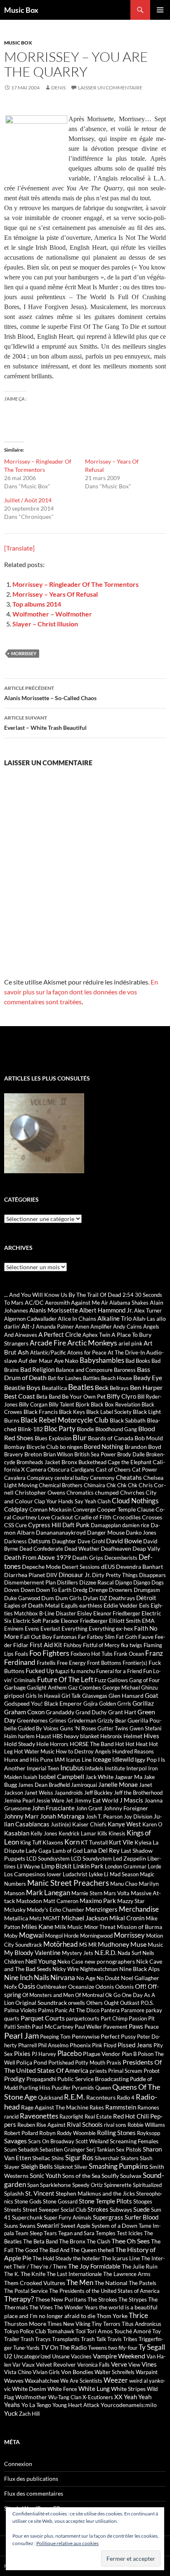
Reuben (26, 2125)
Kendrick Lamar (77, 1833)
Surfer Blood (142, 2217)
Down (28, 1590)
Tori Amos (100, 2331)
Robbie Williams (146, 2125)
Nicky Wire (66, 1969)
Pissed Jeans (135, 2045)
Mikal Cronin (127, 1918)
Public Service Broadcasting (93, 2079)
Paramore (133, 2010)
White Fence (62, 2389)
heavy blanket (81, 1736)
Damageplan (106, 1525)
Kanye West (124, 1824)
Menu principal (160, 10)
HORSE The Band (92, 1744)
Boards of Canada (111, 1438)
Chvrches (132, 1492)
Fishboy (73, 1645)
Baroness (125, 1370)
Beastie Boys (22, 1387)
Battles (91, 1378)
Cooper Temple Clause (126, 1509)
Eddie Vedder (121, 1605)
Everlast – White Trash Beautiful (45, 723)
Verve (119, 2364)
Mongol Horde (62, 1936)
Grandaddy (60, 1712)
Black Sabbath (128, 1420)
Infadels (94, 1768)
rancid (11, 2117)
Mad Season (124, 1874)
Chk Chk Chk (122, 1485)
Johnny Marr (21, 1816)
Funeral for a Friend (119, 1671)
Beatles (81, 1387)
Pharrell (27, 2045)
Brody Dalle (131, 1454)
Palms (46, 2010)
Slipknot (64, 2167)
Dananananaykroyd (61, 1532)
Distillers (67, 1582)
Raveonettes (39, 2116)
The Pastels (143, 2283)
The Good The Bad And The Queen (56, 2250)
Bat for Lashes (65, 1378)
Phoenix (80, 2045)
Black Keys (72, 1412)
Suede (142, 2209)
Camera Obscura (48, 1469)
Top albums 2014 (37, 604)
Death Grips (88, 1558)
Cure (21, 1525)
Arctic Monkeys (92, 1343)
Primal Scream (125, 2071)
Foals (21, 1654)
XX (118, 2397)
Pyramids (83, 2088)
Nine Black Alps (139, 1969)
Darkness (15, 1541)
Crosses (152, 1517)
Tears (50, 2233)
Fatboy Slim (101, 1637)
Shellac (41, 2158)
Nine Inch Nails (27, 1977)
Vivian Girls (46, 2372)
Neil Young (41, 1961)
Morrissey (24, 653)
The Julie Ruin (140, 2266)
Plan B (129, 2054)
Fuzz (100, 1680)
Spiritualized (147, 2185)
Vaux (28, 2364)
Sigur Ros (79, 2158)
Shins (58, 2158)
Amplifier (101, 1327)
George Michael (121, 1688)
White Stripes (128, 2389)
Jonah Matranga (62, 1816)
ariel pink (130, 1343)
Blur (80, 1438)
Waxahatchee (42, 2380)
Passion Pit (142, 2018)
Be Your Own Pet (84, 1396)
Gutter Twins (113, 1728)
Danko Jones (141, 1533)
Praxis (114, 2063)
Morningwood (96, 1936)
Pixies (22, 2053)
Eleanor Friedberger (117, 1613)
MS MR (88, 1945)
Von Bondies (77, 2372)
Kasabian (17, 1833)
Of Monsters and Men (48, 1995)
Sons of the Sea (81, 2176)
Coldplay (16, 1509)
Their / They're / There (40, 2267)
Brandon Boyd (143, 1447)
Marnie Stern (87, 1893)
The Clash (98, 2241)
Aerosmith (57, 1303)
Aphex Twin (96, 1335)
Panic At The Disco (77, 2010)
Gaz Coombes (85, 1688)
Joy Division (138, 1817)
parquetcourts (83, 2018)
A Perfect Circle (60, 1334)
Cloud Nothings (135, 1501)
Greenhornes (32, 1720)
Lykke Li (99, 1874)
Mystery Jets (78, 1953)
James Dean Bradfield (44, 1785)
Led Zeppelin (130, 1858)
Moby (11, 1936)
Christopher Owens (40, 1492)
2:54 (128, 1295)
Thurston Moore (25, 2324)
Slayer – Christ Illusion (45, 624)
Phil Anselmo (53, 2045)
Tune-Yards (26, 2348)
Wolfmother (31, 2397)
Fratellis (46, 1663)
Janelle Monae (118, 1784)
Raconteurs (101, 2097)
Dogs (158, 1582)
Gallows (118, 1680)
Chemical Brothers (61, 1485)
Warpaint (147, 2372)
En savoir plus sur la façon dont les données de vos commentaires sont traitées (81, 992)
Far (82, 1637)
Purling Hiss (35, 2087)
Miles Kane (37, 1926)
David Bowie (124, 1541)
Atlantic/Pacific (48, 1352)
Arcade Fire (48, 1343)
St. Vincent (40, 2193)
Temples (106, 2233)
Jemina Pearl (19, 1800)
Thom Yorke (112, 2316)
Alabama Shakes (129, 1303)
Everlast (50, 1629)
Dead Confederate (41, 1549)
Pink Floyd (104, 2045)
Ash (23, 1352)
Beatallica (54, 1388)
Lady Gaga (38, 1851)
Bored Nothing (104, 1446)
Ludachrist (75, 1874)
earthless (91, 1605)
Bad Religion (37, 1369)
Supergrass (108, 2217)
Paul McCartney (53, 2026)
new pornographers (110, 1961)
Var (17, 2365)
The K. (12, 2274)
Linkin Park (88, 1866)
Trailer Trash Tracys (27, 2339)
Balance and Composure (84, 1370)
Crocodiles (127, 1517)
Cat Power (145, 1470)
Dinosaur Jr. (75, 1575)
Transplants (66, 2339)
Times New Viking (69, 2324)
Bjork (83, 1404)
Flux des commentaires (34, 2493)
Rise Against (51, 2125)
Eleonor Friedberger (84, 1621)
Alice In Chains (77, 1318)
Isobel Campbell (61, 1776)
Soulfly (110, 2176)
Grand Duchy (91, 1712)
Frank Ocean (129, 1654)
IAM (60, 1760)
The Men (80, 2282)
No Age (86, 1978)
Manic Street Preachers (68, 1883)
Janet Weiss (39, 1793)
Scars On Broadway (51, 2141)
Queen (103, 2088)
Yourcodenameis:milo (129, 2405)
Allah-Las (144, 1319)
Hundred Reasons (133, 1751)
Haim (11, 1736)
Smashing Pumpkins (118, 2166)
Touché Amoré (132, 2331)
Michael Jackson (85, 1918)
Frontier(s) (135, 1663)
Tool (80, 2331)
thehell (106, 2250)
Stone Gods (28, 2201)
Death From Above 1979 (38, 1557)
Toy (157, 2331)
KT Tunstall (94, 1842)
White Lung (94, 2388)
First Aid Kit (46, 1645)
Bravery (14, 1454)
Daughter (64, 1541)
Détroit (146, 1598)
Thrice (138, 2316)
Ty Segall (152, 2347)
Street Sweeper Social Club (54, 2210)
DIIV (52, 1575)
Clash (104, 1501)
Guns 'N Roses (78, 1728)
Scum (11, 2149)
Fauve (146, 1637)
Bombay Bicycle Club (31, 1447)
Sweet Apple (76, 2226)
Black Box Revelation (116, 1404)
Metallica (16, 1918)
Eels (144, 1605)
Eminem (14, 1629)
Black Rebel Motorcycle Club (65, 1420)
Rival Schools (85, 2124)
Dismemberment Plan (30, 1582)
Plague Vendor (102, 2054)
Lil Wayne (28, 1866)
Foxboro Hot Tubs (92, 1654)
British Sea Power (95, 1454)
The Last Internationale (74, 2274)
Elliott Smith (125, 1621)
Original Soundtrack (41, 2003)
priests (98, 2071)
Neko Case (70, 1962)
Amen (82, 1327)
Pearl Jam (21, 2035)
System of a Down (115, 2226)
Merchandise (139, 1909)
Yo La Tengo (36, 2405)
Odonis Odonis (115, 1986)
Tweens (97, 2347)
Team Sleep (29, 2233)
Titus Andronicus (142, 2324)
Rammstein (121, 2107)
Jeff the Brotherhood (138, 1793)
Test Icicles (130, 2233)
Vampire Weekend (119, 2356)
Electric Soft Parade (36, 1621)
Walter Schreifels (115, 2372)
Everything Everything (88, 1629)
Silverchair (107, 2158)
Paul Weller (88, 2027)
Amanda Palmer (55, 1327)
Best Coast (20, 1396)
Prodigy (15, 2079)
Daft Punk (76, 1525)
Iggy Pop (146, 1759)
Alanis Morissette (54, 1310)
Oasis (27, 1986)
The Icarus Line (121, 2258)
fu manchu (83, 1671)
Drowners (121, 1590)
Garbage (15, 1687)
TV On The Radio (64, 2347)
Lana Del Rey (102, 1850)
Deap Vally (146, 1548)
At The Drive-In (126, 1352)
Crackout (62, 1517)
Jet (69, 1800)
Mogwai (31, 1935)
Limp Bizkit (57, 1866)
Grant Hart (122, 1712)
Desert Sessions (81, 1567)
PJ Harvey (44, 2054)
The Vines (41, 2307)
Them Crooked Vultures (35, 2283)
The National (111, 2283)
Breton (33, 1454)
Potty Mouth (90, 2063)
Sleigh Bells (37, 2166)
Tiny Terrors (106, 2324)
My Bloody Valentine (32, 1953)
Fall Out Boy (36, 1637)
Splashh (14, 2193)
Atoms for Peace (87, 1352)
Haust (44, 1736)
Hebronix (111, 1736)
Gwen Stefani (145, 1728)
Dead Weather (82, 1549)
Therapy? (19, 2299)
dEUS (108, 1567)
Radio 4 (126, 2098)
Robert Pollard (21, 2133)
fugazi (62, 1671)
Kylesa (143, 1842)
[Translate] (19, 548)
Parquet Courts (43, 2018)
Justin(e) (61, 1824)
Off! (141, 1986)
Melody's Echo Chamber (55, 1910)
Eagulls (70, 1606)
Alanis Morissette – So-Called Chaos (50, 693)
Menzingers (102, 1909)
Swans (27, 2226)
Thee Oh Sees (131, 2241)
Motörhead (61, 1944)
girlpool (14, 1696)
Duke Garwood (22, 1598)
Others (94, 2003)
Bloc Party (60, 1429)
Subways (121, 2209)
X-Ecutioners (98, 2397)
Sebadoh (28, 2149)
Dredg (80, 1590)
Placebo (70, 2053)
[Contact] (44, 1133)
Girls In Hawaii (43, 1696)
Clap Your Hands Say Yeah (65, 1501)
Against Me (85, 1302)
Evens (32, 1629)
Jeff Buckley (98, 1793)
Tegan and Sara (76, 2233)
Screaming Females (134, 2141)
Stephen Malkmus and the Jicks (95, 2193)
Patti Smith (17, 2027)
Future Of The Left (65, 1679)
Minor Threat (100, 1927)
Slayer (12, 2167)
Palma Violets (20, 2010)
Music (156, 1944)
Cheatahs (129, 1477)
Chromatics (80, 1493)
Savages (15, 2141)
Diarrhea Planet (25, 1575)
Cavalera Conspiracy (29, 1478)
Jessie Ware (50, 1800)
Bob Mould (149, 1438)
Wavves (14, 2380)
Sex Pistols (129, 2149)
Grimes (58, 1720)
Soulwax (131, 2176)
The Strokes (102, 2299)
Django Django (133, 1582)
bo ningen (71, 1447)
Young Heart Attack (76, 2405)
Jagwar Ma (129, 1777)
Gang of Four (144, 1680)
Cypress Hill (45, 1525)
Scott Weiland (92, 2141)
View (134, 2365)
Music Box (21, 10)
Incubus (72, 1768)
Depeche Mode (41, 1567)
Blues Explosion (53, 1438)
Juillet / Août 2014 (28, 500)
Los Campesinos (25, 1874)
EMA (148, 1621)
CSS (9, 1525)
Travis (115, 2339)
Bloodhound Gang (116, 1429)
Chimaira (94, 1485)
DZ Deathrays (117, 1598)
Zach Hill (29, 2414)
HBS (58, 1736)
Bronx (69, 1462)
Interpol (137, 1768)
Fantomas (65, 1637)
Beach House (117, 1378)
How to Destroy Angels (83, 1751)
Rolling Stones (116, 2133)
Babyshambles (102, 1360)
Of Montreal (90, 1995)
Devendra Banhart (139, 1567)
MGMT (52, 1918)
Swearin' (48, 2225)
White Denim (29, 2389)
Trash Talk (93, 2339)
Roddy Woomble (76, 2133)
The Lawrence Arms (127, 2274)
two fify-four (123, 2348)
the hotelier (87, 2258)
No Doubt (108, 1978)
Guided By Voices (38, 1728)
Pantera (110, 2010)
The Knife (33, 2274)
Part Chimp (114, 2018)
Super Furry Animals (68, 2217)
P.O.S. (147, 2003)
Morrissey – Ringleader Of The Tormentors (76, 584)
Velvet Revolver (56, 2364)
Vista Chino (18, 2372)
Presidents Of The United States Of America (83, 2066)
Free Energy (71, 1663)
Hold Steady (20, 1744)
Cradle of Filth (93, 1517)
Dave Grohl (91, 1541)
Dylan (91, 1598)
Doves (12, 1590)
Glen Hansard (126, 1696)
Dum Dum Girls (61, 1598)
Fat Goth (126, 1637)
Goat (152, 1695)
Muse (138, 1944)
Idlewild (123, 1759)
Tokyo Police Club (25, 2331)
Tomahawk (61, 2331)
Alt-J (28, 1326)
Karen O (152, 1824)
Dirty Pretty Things (115, 1575)
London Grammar (126, 1866)
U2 (8, 2356)
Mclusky (15, 1909)
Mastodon (29, 1901)
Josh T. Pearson (104, 1817)
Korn (72, 1842)
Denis (58, 88)
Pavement (115, 2027)
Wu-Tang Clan (65, 2397)
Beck (102, 1387)
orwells (77, 2003)
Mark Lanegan (48, 1893)
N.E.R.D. (105, 1953)
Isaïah (30, 1777)
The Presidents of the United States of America (104, 2291)
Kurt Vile (121, 1842)
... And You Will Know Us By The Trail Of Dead (63, 1295)
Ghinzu (149, 1688)
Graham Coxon (24, 1712)
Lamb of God (67, 1851)
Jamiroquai (84, 1785)
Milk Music (69, 1927)
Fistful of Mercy (101, 1645)
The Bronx (72, 2241)
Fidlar (21, 1645)
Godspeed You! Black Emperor (43, 1703)
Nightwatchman (99, 1969)
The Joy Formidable (94, 2266)
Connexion (18, 2464)
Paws (136, 2026)
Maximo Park (98, 1901)
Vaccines (81, 2356)
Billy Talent (61, 1404)
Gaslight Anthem (47, 1688)
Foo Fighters (49, 1653)
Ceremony (102, 1478)
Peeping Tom (55, 2037)
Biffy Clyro (122, 1396)
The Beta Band (40, 2241)
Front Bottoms (104, 1663)
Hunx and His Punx (29, 1759)
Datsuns (39, 1541)
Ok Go (113, 1995)
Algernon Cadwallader (30, 1319)
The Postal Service (26, 2291)
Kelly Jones (44, 1833)
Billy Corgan (33, 1404)
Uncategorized (32, 2356)
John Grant (89, 1808)
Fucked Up (40, 1671)
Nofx (11, 1986)
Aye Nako (66, 1361)
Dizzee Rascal (97, 1582)
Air (105, 1303)
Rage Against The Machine (55, 2107)
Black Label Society (109, 1412)
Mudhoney (113, 1944)
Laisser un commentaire (110, 88)
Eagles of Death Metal (32, 1605)
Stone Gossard (60, 2201)
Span (33, 2185)
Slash (146, 2158)
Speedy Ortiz (87, 2185)
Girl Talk (71, 1696)
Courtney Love (31, 1517)
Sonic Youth (45, 2175)
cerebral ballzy (72, 1478)
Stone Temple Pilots (105, 2201)
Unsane (61, 2356)
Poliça (24, 2062)
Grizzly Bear (112, 1720)
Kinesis (117, 1833)
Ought (111, 2003)
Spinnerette (118, 2185)
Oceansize (81, 1986)
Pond (40, 2062)
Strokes (98, 2209)
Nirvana (63, 1978)
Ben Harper (146, 1387)
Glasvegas (95, 1696)
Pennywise (86, 2036)
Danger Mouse (106, 1532)
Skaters (130, 2158)
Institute (115, 1768)
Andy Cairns (127, 1327)
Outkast (130, 2003)
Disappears (152, 1575)
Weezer (116, 2380)
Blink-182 (30, 1429)
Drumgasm (147, 1590)
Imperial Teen (43, 1768)
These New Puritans (61, 2299)
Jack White (99, 1777)
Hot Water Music (34, 1751)
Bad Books (138, 1361)
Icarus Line (79, 1760)
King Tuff (31, 1842)
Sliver (81, 2167)
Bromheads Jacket (38, 1462)
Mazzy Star (131, 1901)
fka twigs (132, 1645)
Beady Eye (148, 1378)
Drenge (98, 1590)
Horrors (59, 1744)
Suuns (11, 2226)
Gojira (91, 1704)
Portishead (61, 2063)
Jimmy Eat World (96, 1800)
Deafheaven (116, 1548)
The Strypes (133, 2299)
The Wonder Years (76, 2307)
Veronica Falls (93, 2365)
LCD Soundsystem (48, 1859)
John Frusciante (53, 1808)
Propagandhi (41, 2079)
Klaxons (53, 1842)
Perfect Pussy (118, 2036)
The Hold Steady (52, 2258)
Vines (149, 2364)
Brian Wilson (58, 1454)
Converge (84, 1510)
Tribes (130, 2339)
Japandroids (69, 1793)
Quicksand (50, 2098)
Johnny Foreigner (126, 1808)
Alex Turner (148, 1310)
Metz (35, 1918)
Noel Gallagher (140, 1978)
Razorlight (71, 2117)
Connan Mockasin (50, 1510)
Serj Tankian (100, 2149)
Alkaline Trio (115, 1318)
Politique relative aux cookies (67, 2543)
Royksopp (149, 2133)
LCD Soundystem (91, 1859)
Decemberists (121, 1558)
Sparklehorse (55, 2185)
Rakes (97, 2107)
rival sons (115, 2125)
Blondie (85, 1429)
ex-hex (124, 1628)
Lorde (155, 1866)
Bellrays (119, 1388)
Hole (42, 1744)
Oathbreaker (52, 1987)
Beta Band (48, 1397)
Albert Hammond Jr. (106, 1310)
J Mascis (131, 1800)
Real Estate (98, 2117)
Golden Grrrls (115, 1704)
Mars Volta (117, 1893)
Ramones (148, 2107)
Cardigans (83, 1470)
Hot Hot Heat (131, 1744)
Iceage (102, 1759)
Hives (151, 1736)
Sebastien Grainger (62, 2149)
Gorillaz (143, 1703)
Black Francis (41, 1412)
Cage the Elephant (130, 1462)
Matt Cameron (61, 1901)
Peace (152, 2027)
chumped (107, 1492)
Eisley (85, 1613)
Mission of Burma (139, 1927)
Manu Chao (124, 1884)
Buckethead (92, 1462)
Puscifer (61, 2088)
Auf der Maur (35, 1361)
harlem (26, 1736)
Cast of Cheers (113, 1470)
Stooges (143, 2201)
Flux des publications (31, 2479)
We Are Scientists (81, 2381)
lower (54, 1874)
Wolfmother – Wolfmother (52, 614)
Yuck (11, 2413)
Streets (13, 2210)
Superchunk (27, 2217)
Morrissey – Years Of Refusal (55, 594)
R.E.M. (74, 2097)
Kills (102, 1833)
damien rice (136, 1525)
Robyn (47, 2133)
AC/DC (34, 1302)
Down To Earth (54, 1590)
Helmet (133, 1736)
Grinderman (82, 1720)
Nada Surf (129, 1953)
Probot (152, 2071)
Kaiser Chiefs (89, 1824)
